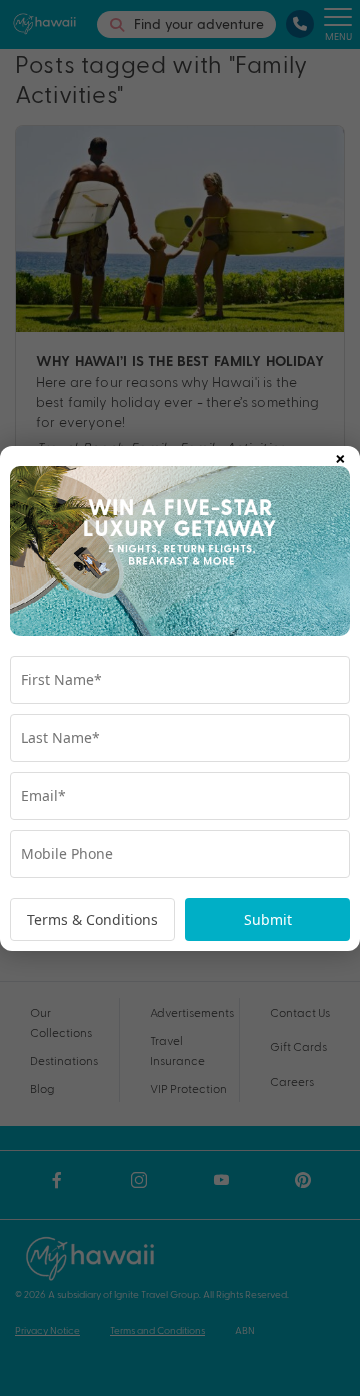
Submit (268, 919)
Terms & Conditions (92, 919)
